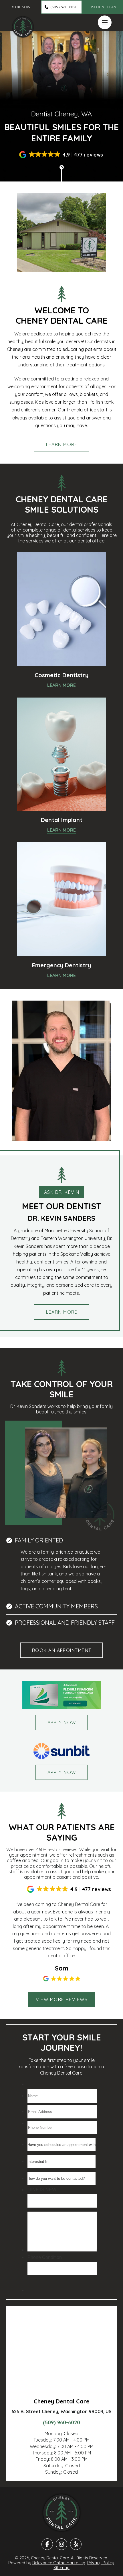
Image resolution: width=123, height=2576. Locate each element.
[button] (20, 7)
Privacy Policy (101, 2563)
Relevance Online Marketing (59, 2563)
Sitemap (61, 2568)
